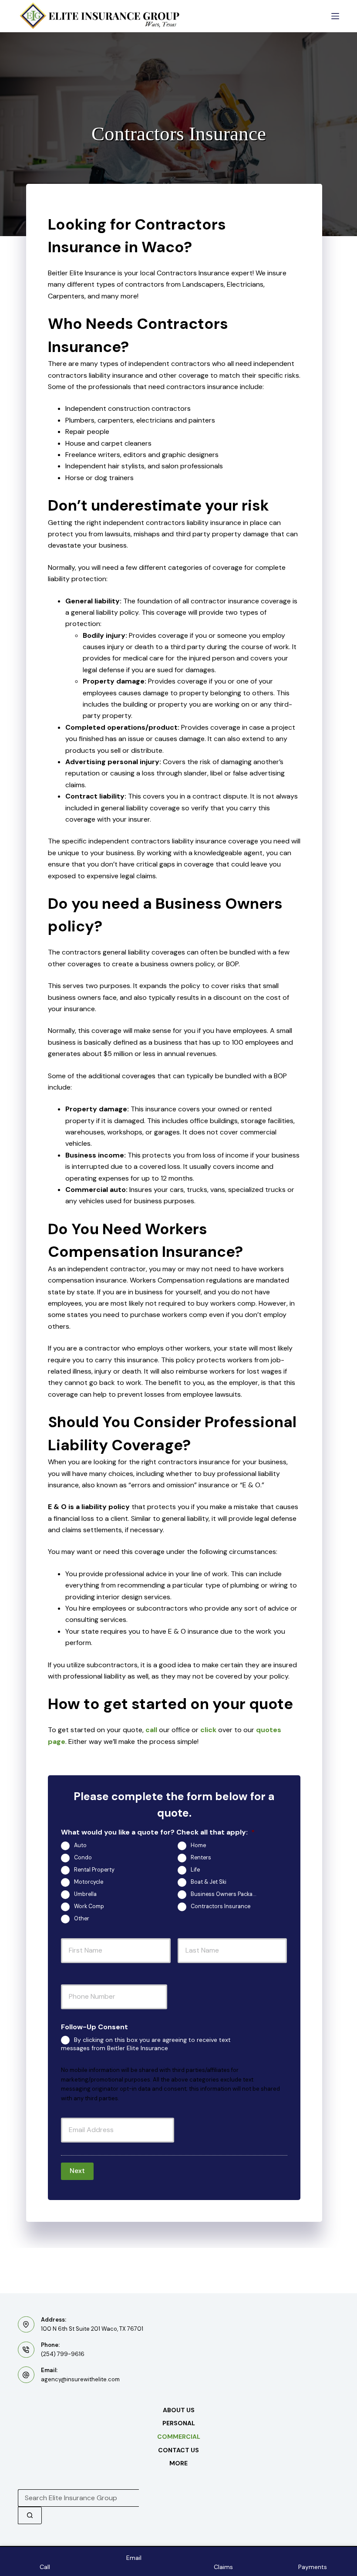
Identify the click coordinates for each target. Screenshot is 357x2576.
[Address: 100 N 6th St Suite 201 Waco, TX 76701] (26, 2325)
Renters (201, 1858)
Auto (80, 1846)
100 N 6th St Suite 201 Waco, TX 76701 (92, 2329)
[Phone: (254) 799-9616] (26, 2350)
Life (195, 1870)
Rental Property (94, 1870)
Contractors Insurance (221, 1907)
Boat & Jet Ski (209, 1882)
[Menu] (335, 16)
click (208, 1730)
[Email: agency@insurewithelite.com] (26, 2375)
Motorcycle (89, 1882)
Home (198, 1846)
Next (77, 2171)
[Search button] (30, 2515)
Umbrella (85, 1895)
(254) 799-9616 (63, 2354)
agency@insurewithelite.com (80, 2379)
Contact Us (178, 2450)
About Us (179, 2410)
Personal (179, 2423)
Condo (83, 1858)
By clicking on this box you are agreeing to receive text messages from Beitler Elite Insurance (146, 2044)
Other (82, 1919)
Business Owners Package (225, 1895)
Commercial (179, 2437)
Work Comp (89, 1907)
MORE (178, 2463)
